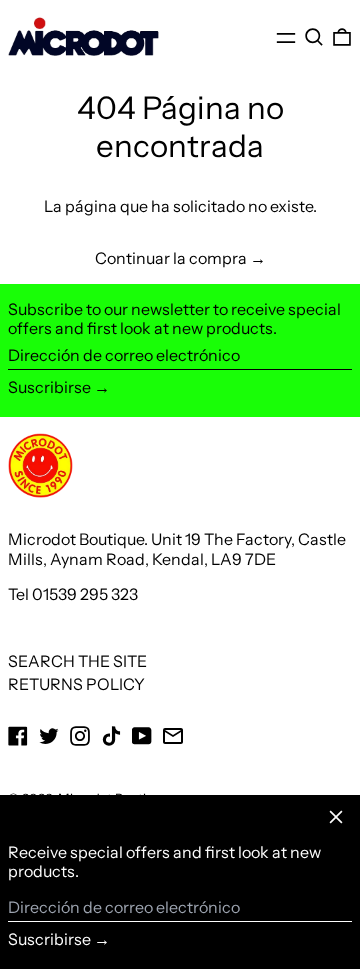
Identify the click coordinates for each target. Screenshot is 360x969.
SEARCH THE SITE (77, 661)
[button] (314, 37)
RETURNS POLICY (76, 684)
